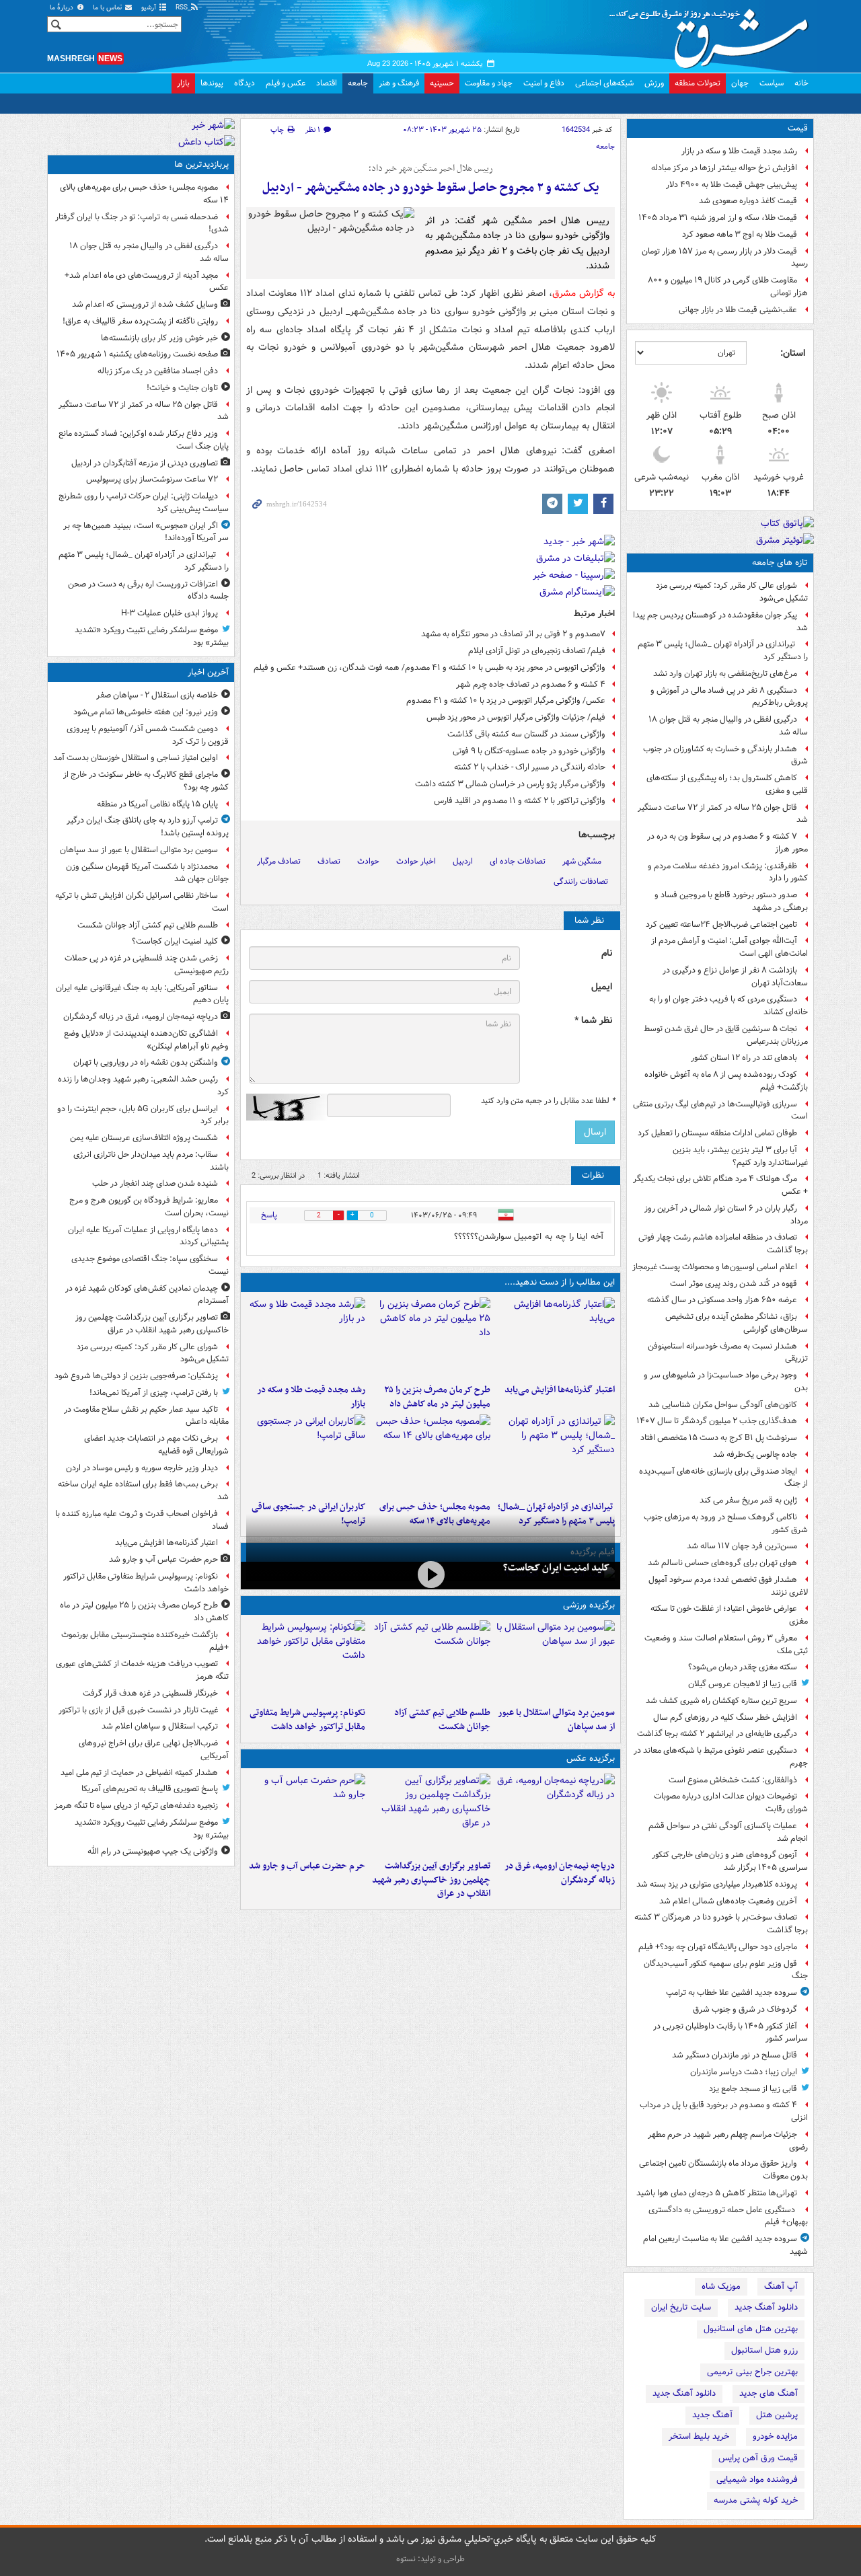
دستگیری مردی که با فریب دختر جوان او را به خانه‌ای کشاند (728, 1006)
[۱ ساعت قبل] (555, 1814)
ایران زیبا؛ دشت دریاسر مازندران (744, 2072)
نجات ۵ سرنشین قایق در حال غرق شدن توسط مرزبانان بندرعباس (726, 1035)
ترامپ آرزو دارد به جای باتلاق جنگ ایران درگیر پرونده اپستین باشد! (148, 827)
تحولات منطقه (698, 83)
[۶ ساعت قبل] (306, 1338)
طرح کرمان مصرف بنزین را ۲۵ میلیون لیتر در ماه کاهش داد (437, 1397)
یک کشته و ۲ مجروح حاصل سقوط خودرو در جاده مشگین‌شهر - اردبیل (430, 188)
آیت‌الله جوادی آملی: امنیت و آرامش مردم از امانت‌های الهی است (729, 947)
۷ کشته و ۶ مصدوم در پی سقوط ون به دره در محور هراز (727, 843)
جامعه (358, 83)
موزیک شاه (721, 2286)
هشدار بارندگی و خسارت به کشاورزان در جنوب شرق (725, 755)
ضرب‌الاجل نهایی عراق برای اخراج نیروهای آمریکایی (154, 1749)
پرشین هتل (777, 2415)
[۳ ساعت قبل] (555, 1338)
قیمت (798, 128)
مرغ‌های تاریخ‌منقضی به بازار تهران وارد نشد (725, 674)
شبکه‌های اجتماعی (604, 83)
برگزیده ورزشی (589, 1605)
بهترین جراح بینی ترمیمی (752, 2372)
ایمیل (602, 987)
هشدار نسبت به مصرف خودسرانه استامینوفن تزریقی (728, 1353)
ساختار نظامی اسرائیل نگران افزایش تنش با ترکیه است (142, 902)
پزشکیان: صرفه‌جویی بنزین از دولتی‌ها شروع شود (136, 1376)
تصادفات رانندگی (581, 881)
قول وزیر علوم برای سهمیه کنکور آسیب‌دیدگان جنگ (726, 1970)
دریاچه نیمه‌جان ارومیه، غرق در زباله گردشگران (560, 1873)
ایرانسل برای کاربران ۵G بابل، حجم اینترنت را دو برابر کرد (143, 1115)
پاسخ (269, 1215)
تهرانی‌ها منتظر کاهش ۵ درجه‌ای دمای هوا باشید (717, 2193)
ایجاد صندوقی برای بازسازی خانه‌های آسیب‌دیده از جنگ (723, 1478)
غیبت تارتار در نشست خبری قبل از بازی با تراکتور (138, 1710)
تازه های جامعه (780, 563)
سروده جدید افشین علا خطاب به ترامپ (732, 1993)
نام (607, 953)
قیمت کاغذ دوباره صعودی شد (748, 201)
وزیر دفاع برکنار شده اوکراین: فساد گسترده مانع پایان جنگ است (144, 440)
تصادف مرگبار (279, 861)
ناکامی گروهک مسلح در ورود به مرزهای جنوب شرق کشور (726, 1523)
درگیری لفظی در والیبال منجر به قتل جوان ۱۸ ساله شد (728, 726)
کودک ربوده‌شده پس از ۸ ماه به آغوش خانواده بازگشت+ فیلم (726, 1081)
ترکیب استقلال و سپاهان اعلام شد (160, 1726)
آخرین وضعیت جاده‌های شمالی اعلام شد (728, 1901)
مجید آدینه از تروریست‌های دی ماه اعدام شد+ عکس (147, 282)
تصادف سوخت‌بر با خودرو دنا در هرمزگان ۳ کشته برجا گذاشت (721, 1924)
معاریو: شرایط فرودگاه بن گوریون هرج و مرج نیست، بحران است (149, 1207)
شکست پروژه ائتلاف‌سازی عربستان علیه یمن (144, 1138)
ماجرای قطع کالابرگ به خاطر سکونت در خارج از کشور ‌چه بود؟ (146, 781)
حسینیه (442, 83)
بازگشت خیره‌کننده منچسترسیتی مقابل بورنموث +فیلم (145, 1641)
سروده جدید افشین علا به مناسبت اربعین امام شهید (725, 2245)
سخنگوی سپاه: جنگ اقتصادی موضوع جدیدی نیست (150, 1265)
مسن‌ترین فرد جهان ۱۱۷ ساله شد (742, 1546)
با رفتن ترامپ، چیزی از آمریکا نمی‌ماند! (154, 1393)
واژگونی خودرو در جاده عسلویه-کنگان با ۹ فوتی (529, 751)
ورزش (654, 83)
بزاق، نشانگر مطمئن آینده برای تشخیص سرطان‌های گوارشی (737, 1323)
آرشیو (150, 8)
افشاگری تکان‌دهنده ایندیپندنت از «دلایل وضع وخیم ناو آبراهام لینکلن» (146, 1040)
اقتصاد (327, 83)
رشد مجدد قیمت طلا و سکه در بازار (739, 151)
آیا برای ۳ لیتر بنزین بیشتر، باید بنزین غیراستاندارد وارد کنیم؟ (740, 1156)
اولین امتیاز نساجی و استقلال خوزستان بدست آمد (136, 758)
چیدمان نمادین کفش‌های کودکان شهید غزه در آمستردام (147, 1295)
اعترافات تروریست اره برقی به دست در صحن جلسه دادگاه (148, 591)
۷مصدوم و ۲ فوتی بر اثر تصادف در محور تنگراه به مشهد (513, 634)
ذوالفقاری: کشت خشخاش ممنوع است (733, 1780)
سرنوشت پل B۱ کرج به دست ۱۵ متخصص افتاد (719, 1438)
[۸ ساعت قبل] (555, 1455)
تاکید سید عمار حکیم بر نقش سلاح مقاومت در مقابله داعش (146, 1416)
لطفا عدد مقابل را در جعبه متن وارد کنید (548, 1101)
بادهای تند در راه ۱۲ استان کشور (744, 1058)
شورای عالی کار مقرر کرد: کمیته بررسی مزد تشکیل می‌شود (732, 592)
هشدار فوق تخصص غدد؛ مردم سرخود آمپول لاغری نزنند (728, 1586)
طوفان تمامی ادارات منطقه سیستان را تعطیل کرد (717, 1133)
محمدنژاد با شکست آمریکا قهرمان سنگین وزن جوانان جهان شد (147, 873)
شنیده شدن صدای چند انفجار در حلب (155, 1183)
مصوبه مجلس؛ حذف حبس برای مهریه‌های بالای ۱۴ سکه (144, 194)
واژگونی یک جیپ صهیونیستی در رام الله (153, 1851)
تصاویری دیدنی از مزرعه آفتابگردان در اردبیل (145, 463)
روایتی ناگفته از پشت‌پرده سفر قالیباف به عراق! (140, 321)
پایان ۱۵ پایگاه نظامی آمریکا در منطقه (157, 804)
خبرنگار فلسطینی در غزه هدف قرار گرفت (150, 1693)
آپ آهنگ (781, 2286)
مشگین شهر (582, 861)
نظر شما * (593, 1021)
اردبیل (463, 861)
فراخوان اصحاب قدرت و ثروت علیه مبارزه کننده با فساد (142, 1520)
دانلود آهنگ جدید (766, 2307)
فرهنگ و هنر (399, 83)
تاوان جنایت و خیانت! (182, 388)
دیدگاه (245, 83)
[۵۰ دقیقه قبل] (430, 1574)
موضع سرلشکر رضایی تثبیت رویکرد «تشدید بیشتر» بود (152, 636)
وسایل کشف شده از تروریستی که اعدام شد (145, 304)
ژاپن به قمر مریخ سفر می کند (748, 1500)
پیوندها (212, 83)
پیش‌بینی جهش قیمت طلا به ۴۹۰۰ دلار (732, 185)
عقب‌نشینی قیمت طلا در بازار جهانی (738, 310)
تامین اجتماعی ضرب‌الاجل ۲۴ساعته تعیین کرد (721, 924)
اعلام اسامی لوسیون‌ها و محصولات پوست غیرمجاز (715, 1267)
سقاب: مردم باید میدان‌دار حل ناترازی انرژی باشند (151, 1161)
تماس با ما (108, 8)
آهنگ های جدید (769, 2393)
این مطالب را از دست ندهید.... (560, 1282)
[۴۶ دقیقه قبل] (430, 1661)
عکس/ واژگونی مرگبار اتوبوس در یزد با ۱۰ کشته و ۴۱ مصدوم (506, 700)
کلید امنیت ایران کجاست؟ (556, 1568)
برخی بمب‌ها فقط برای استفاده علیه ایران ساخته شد (143, 1490)
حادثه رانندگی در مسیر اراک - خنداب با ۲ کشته (530, 767)
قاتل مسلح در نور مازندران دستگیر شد (735, 2055)
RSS (183, 8)
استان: (793, 353)
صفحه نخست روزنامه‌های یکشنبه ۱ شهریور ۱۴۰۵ (137, 354)
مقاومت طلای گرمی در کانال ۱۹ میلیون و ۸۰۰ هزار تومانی (728, 287)
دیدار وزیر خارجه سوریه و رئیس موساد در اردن (142, 1468)
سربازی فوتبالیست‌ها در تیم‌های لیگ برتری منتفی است (720, 1110)
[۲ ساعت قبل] (430, 1814)
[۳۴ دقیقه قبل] (555, 1661)
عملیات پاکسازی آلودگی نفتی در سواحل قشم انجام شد (728, 1832)
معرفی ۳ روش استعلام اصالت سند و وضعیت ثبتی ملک (726, 1644)
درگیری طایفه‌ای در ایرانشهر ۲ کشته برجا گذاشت (717, 1734)
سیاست (772, 83)
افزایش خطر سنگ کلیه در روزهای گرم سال (725, 1717)
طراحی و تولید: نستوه (430, 2559)
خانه (801, 83)
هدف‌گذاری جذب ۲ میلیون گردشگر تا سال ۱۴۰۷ (717, 1421)
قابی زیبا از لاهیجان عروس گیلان (743, 1684)
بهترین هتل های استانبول (751, 2329)
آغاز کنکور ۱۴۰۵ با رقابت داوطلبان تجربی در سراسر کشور (731, 2033)
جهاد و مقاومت (489, 83)
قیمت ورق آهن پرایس (758, 2458)
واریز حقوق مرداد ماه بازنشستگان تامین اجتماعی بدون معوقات (723, 2170)
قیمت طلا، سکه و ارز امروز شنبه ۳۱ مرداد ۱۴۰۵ (718, 218)
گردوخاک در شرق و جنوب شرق (745, 2009)
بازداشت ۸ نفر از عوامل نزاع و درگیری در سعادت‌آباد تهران (735, 977)
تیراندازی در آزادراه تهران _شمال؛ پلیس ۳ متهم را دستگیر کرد (723, 650)
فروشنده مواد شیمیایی (757, 2479)
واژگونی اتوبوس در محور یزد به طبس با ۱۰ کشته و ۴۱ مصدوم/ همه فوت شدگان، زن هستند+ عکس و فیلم (429, 668)
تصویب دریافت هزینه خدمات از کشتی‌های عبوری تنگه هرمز (142, 1670)
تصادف (329, 861)
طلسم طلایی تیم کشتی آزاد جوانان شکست (442, 1720)
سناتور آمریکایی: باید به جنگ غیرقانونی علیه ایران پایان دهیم (142, 994)
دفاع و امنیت (544, 83)
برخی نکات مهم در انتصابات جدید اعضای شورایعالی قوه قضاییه (156, 1445)
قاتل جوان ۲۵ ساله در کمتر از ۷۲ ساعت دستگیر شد (723, 814)
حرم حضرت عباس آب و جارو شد (307, 1866)
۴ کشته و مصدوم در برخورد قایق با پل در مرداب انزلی (724, 2111)
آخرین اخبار (208, 672)
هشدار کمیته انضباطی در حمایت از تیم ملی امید (139, 1773)
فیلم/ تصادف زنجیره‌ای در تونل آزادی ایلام (537, 651)
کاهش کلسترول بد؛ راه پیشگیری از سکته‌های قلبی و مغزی (727, 784)
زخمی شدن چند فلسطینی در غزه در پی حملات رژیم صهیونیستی (147, 964)
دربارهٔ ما (63, 8)
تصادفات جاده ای (518, 861)
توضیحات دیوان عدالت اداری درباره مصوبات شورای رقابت (731, 1803)
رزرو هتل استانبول (764, 2350)
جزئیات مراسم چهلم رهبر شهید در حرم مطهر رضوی (728, 2141)
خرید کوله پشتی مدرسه (756, 2500)
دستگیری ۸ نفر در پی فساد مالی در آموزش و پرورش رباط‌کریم (729, 697)
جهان (740, 83)
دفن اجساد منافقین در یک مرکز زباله (158, 371)
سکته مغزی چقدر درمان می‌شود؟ (743, 1667)
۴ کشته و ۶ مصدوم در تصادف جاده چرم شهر (531, 684)
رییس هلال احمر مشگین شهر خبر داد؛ (431, 169)
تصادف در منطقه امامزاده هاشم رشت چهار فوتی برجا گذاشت (723, 1244)
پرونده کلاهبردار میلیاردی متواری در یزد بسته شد (717, 1884)
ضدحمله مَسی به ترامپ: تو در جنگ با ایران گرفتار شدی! (142, 223)
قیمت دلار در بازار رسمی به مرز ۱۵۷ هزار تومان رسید (725, 258)
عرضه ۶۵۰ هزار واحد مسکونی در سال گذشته (722, 1300)
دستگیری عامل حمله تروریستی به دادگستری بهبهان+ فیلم (728, 2216)
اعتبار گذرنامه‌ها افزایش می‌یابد (560, 1390)
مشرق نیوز (713, 34)
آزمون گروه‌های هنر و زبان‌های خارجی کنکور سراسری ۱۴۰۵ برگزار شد (730, 1861)
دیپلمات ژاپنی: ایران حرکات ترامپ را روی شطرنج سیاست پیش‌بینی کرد (144, 502)
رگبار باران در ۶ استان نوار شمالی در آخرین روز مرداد (726, 1215)
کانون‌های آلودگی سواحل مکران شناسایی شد (723, 1405)
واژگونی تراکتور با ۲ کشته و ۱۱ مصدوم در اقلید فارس (520, 801)
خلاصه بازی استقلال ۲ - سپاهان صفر (157, 695)
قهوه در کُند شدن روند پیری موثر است (734, 1284)
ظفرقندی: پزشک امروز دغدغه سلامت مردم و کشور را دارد (728, 872)
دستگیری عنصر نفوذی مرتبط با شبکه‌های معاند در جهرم (721, 1757)
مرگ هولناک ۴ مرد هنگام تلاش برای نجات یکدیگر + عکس (720, 1185)
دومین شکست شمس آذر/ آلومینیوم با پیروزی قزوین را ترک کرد (148, 735)
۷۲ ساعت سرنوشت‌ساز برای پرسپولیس (152, 479)
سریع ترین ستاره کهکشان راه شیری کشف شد (721, 1701)
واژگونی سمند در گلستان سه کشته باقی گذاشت (526, 734)
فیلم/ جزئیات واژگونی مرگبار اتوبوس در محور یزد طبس (516, 717)
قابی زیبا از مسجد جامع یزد (753, 2089)
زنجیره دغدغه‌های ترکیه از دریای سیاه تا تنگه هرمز (136, 1806)
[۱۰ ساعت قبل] (306, 1455)
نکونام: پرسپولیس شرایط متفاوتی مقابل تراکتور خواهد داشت (307, 1720)
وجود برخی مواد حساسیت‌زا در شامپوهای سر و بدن (726, 1381)
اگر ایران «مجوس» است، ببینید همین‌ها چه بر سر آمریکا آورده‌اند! (146, 532)
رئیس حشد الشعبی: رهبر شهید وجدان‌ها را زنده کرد (143, 1086)
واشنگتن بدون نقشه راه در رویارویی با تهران (146, 1062)
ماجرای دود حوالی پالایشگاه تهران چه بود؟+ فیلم (718, 1947)
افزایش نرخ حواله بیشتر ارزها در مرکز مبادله (724, 168)
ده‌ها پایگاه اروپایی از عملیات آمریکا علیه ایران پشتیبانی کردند (148, 1236)
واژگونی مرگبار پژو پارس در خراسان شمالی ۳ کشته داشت (510, 784)
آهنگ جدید (712, 2415)
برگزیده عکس (591, 1758)
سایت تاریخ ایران (681, 2307)
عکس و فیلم (286, 83)
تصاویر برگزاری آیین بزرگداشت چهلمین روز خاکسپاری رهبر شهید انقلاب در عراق (431, 1880)
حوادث (368, 861)
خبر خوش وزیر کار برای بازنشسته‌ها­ (159, 338)
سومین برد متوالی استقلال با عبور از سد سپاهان (556, 1720)
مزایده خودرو (775, 2436)
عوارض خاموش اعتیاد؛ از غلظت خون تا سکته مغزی (729, 1615)
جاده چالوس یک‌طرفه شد (755, 1454)
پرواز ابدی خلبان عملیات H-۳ (170, 613)
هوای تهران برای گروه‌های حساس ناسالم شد (722, 1563)
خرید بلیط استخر (699, 2436)
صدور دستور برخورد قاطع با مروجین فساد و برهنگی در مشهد (731, 901)
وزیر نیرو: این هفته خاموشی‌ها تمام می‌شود (146, 712)
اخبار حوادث (416, 861)
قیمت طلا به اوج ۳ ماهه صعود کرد (740, 234)
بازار (183, 83)
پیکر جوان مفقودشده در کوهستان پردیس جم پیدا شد (720, 621)
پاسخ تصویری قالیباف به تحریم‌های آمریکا (150, 1789)
